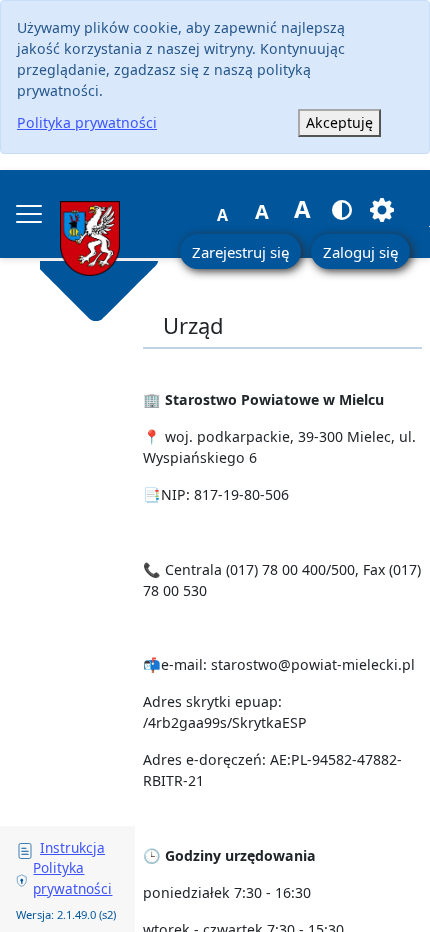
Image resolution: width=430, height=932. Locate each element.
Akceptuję (339, 122)
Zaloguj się (360, 252)
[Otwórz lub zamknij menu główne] (29, 214)
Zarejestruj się (240, 252)
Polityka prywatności (87, 122)
